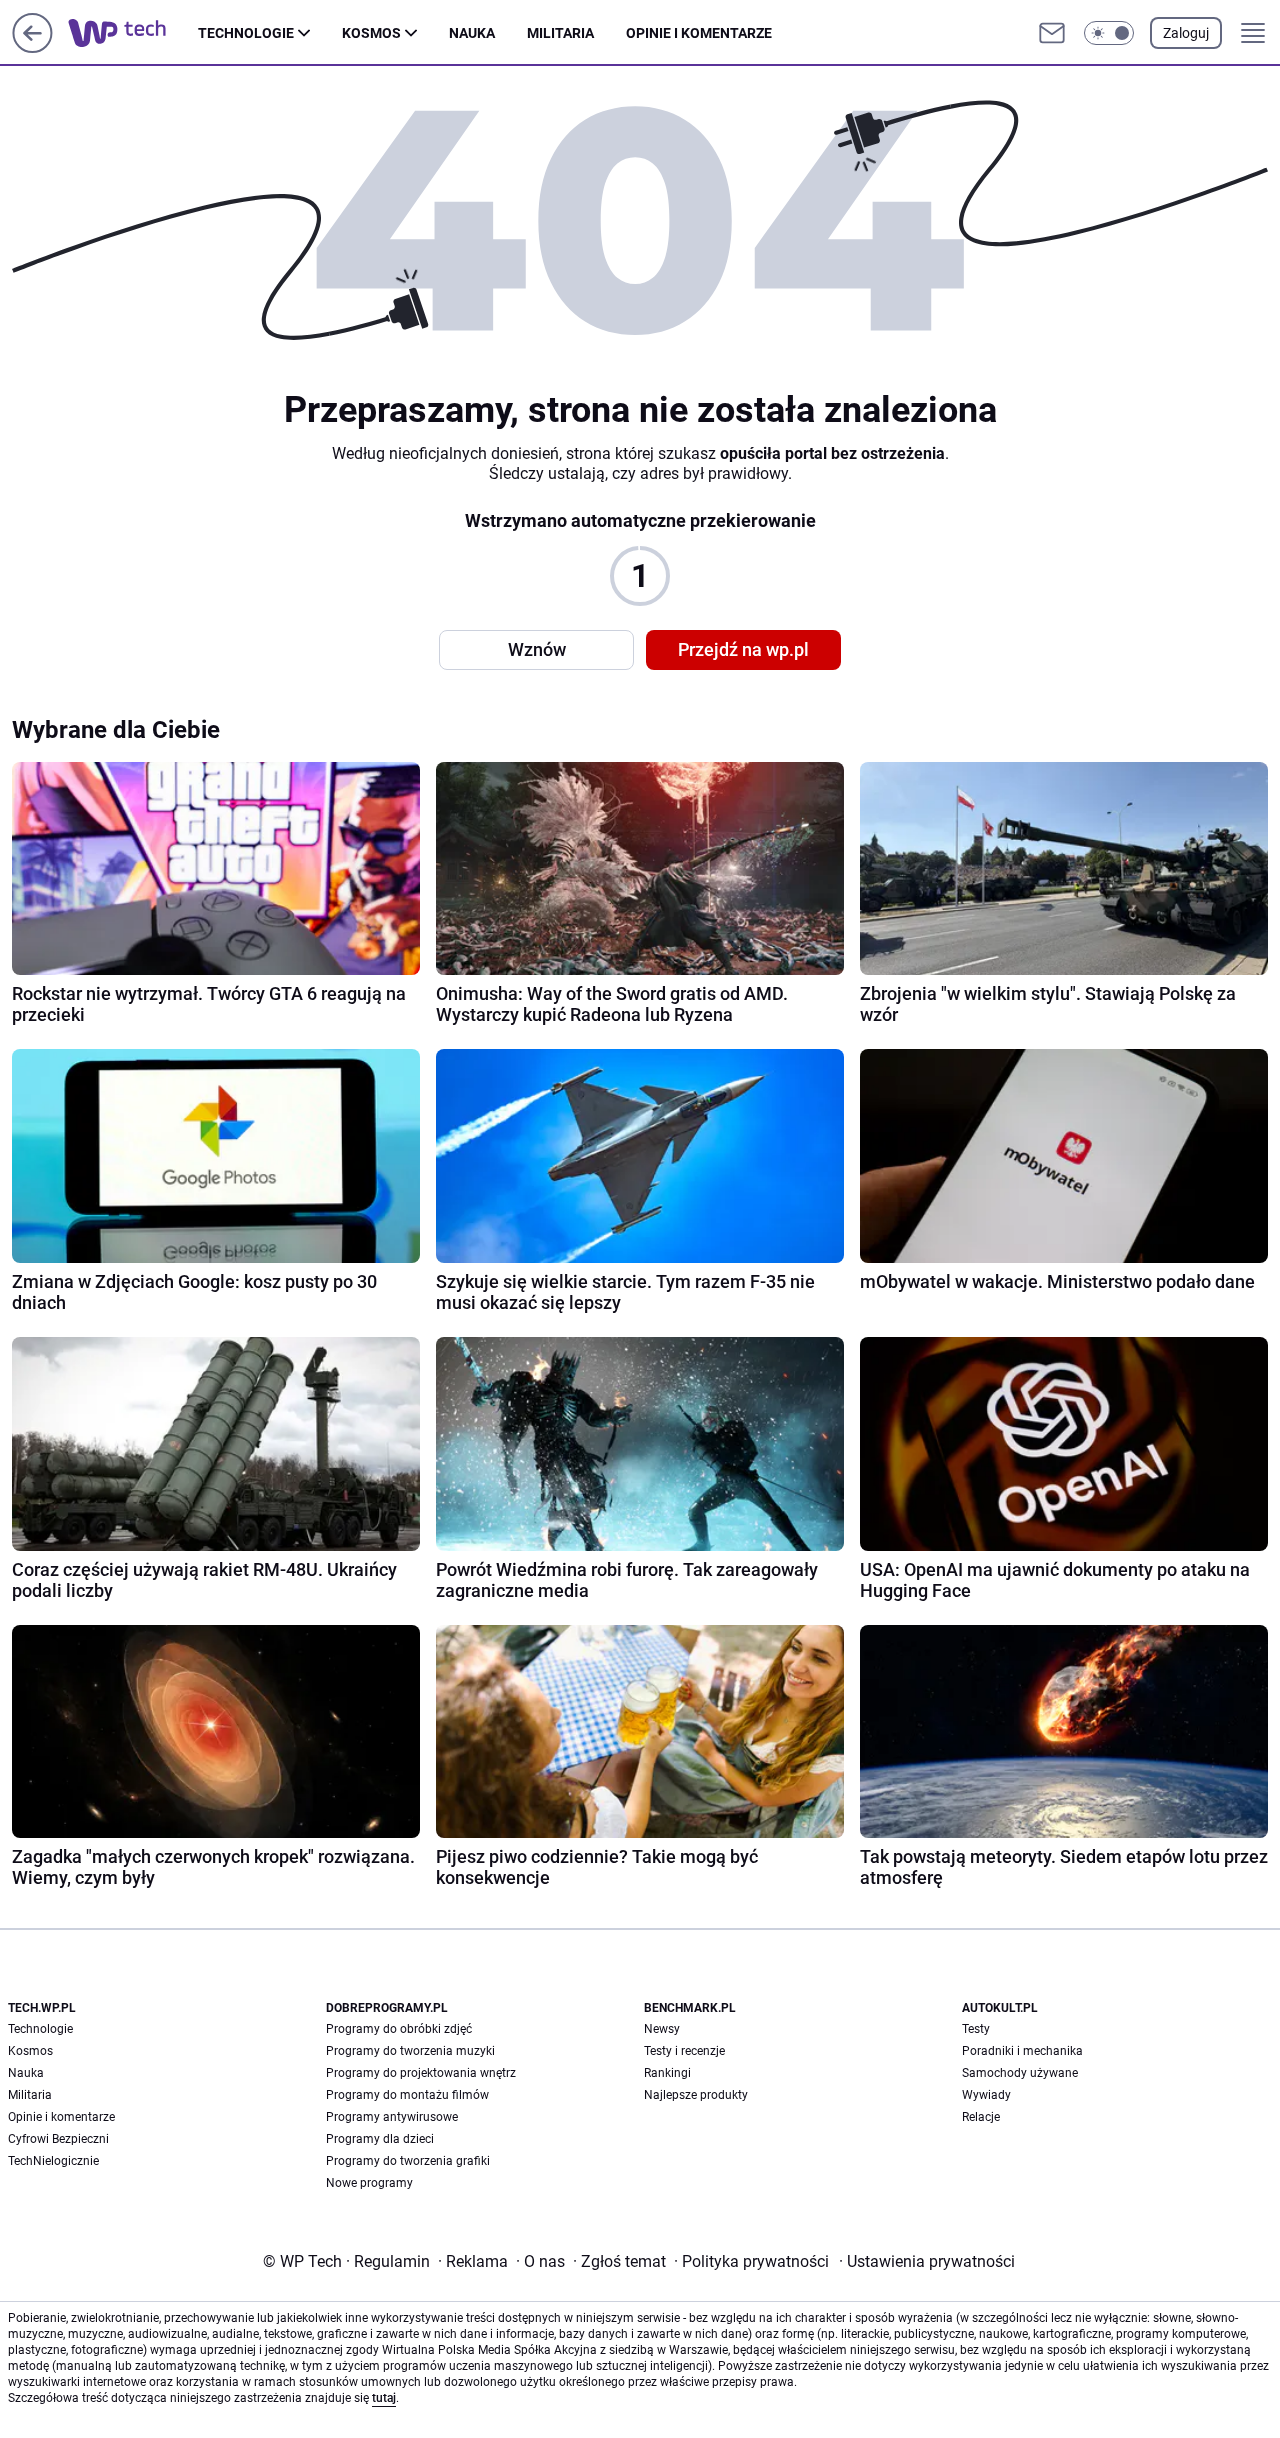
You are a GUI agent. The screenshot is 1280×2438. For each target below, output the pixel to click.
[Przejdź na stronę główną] (32, 47)
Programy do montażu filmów (407, 2095)
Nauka (472, 33)
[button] (1109, 33)
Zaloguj (1186, 33)
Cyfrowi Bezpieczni (58, 2139)
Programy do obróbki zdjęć (399, 2029)
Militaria (560, 33)
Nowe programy (369, 2183)
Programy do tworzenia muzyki (410, 2051)
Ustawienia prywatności (927, 2261)
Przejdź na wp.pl (743, 649)
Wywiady (986, 2095)
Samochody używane (1020, 2073)
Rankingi (667, 2073)
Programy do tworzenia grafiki (408, 2161)
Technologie (246, 33)
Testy (976, 2029)
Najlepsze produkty (696, 2095)
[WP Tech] (133, 33)
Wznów (537, 649)
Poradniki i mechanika (1022, 2051)
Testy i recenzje (684, 2051)
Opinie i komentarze (699, 33)
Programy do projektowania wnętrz (421, 2073)
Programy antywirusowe (392, 2117)
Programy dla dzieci (380, 2139)
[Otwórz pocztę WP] (1052, 33)
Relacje (981, 2117)
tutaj (384, 2398)
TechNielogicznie (53, 2161)
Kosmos (371, 33)
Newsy (662, 2029)
